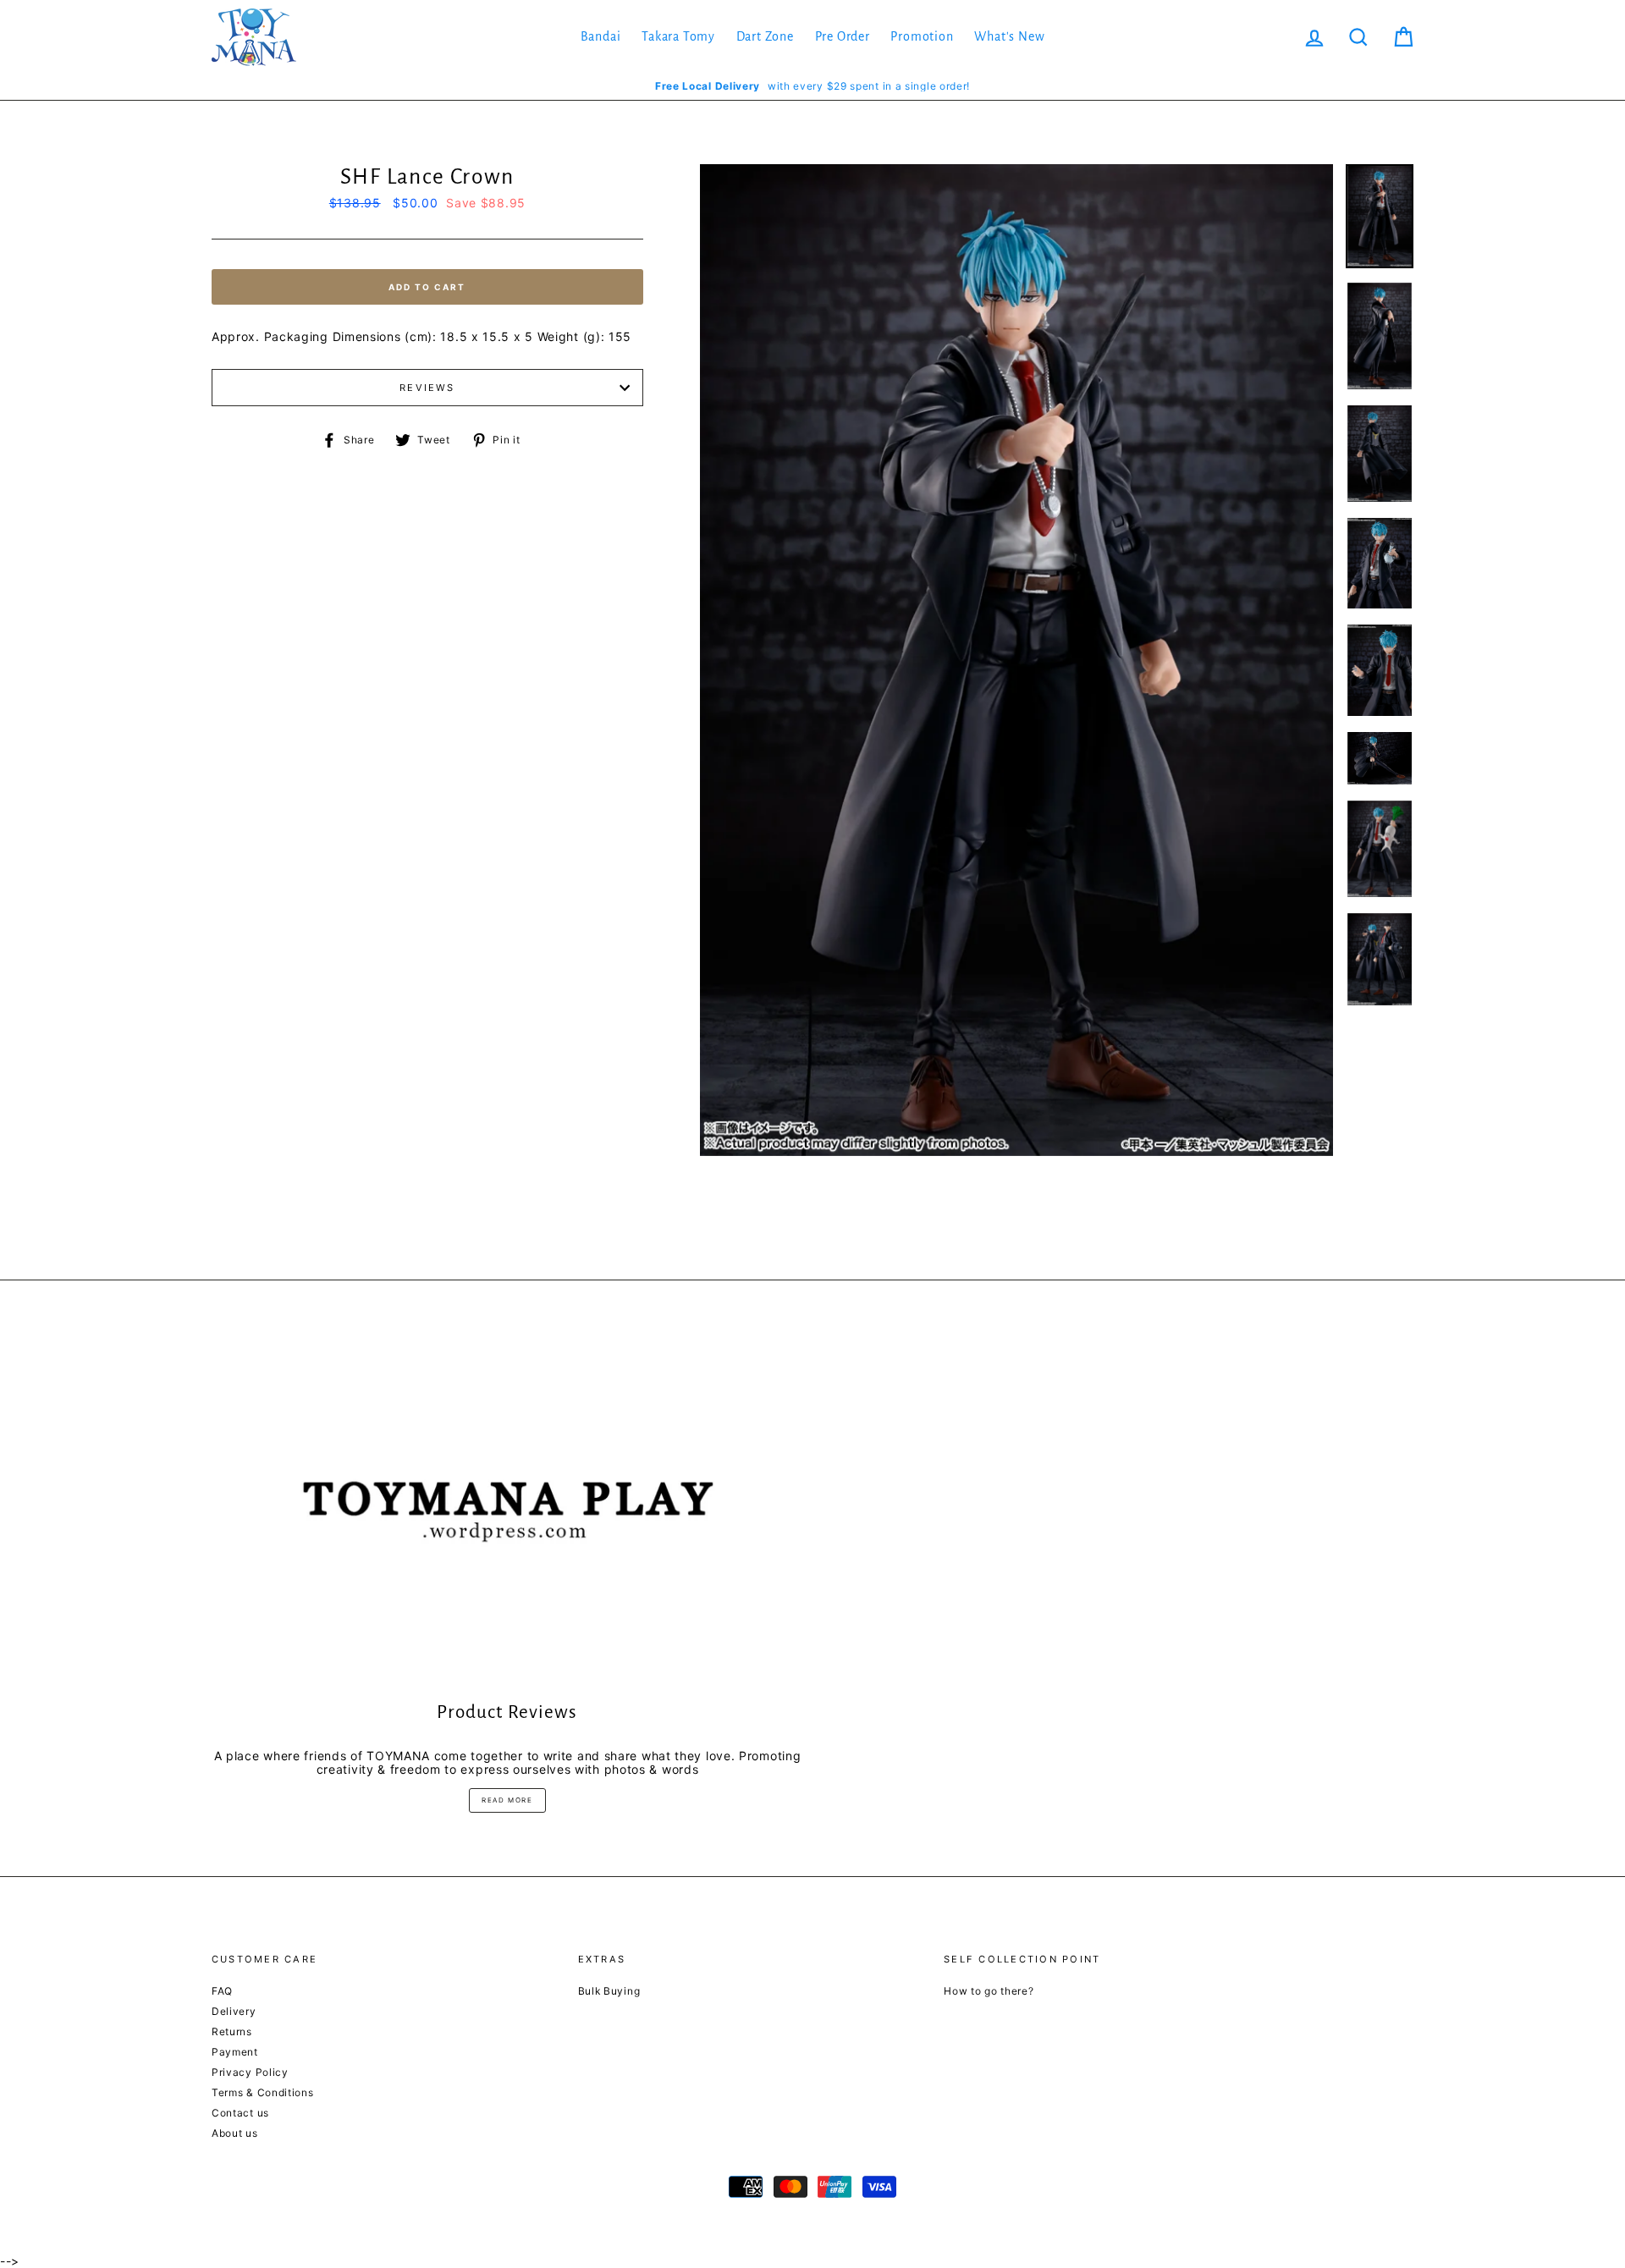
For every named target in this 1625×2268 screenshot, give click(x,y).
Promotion (922, 36)
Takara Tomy (678, 36)
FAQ (222, 1991)
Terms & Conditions (263, 2092)
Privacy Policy (250, 2072)
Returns (232, 2031)
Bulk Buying (609, 1991)
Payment (235, 2052)
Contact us (240, 2113)
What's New (1009, 36)
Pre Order (843, 36)
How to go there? (989, 1991)
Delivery (234, 2011)
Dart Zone (765, 36)
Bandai (601, 36)
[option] (812, 86)
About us (235, 2133)
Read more (507, 1800)
